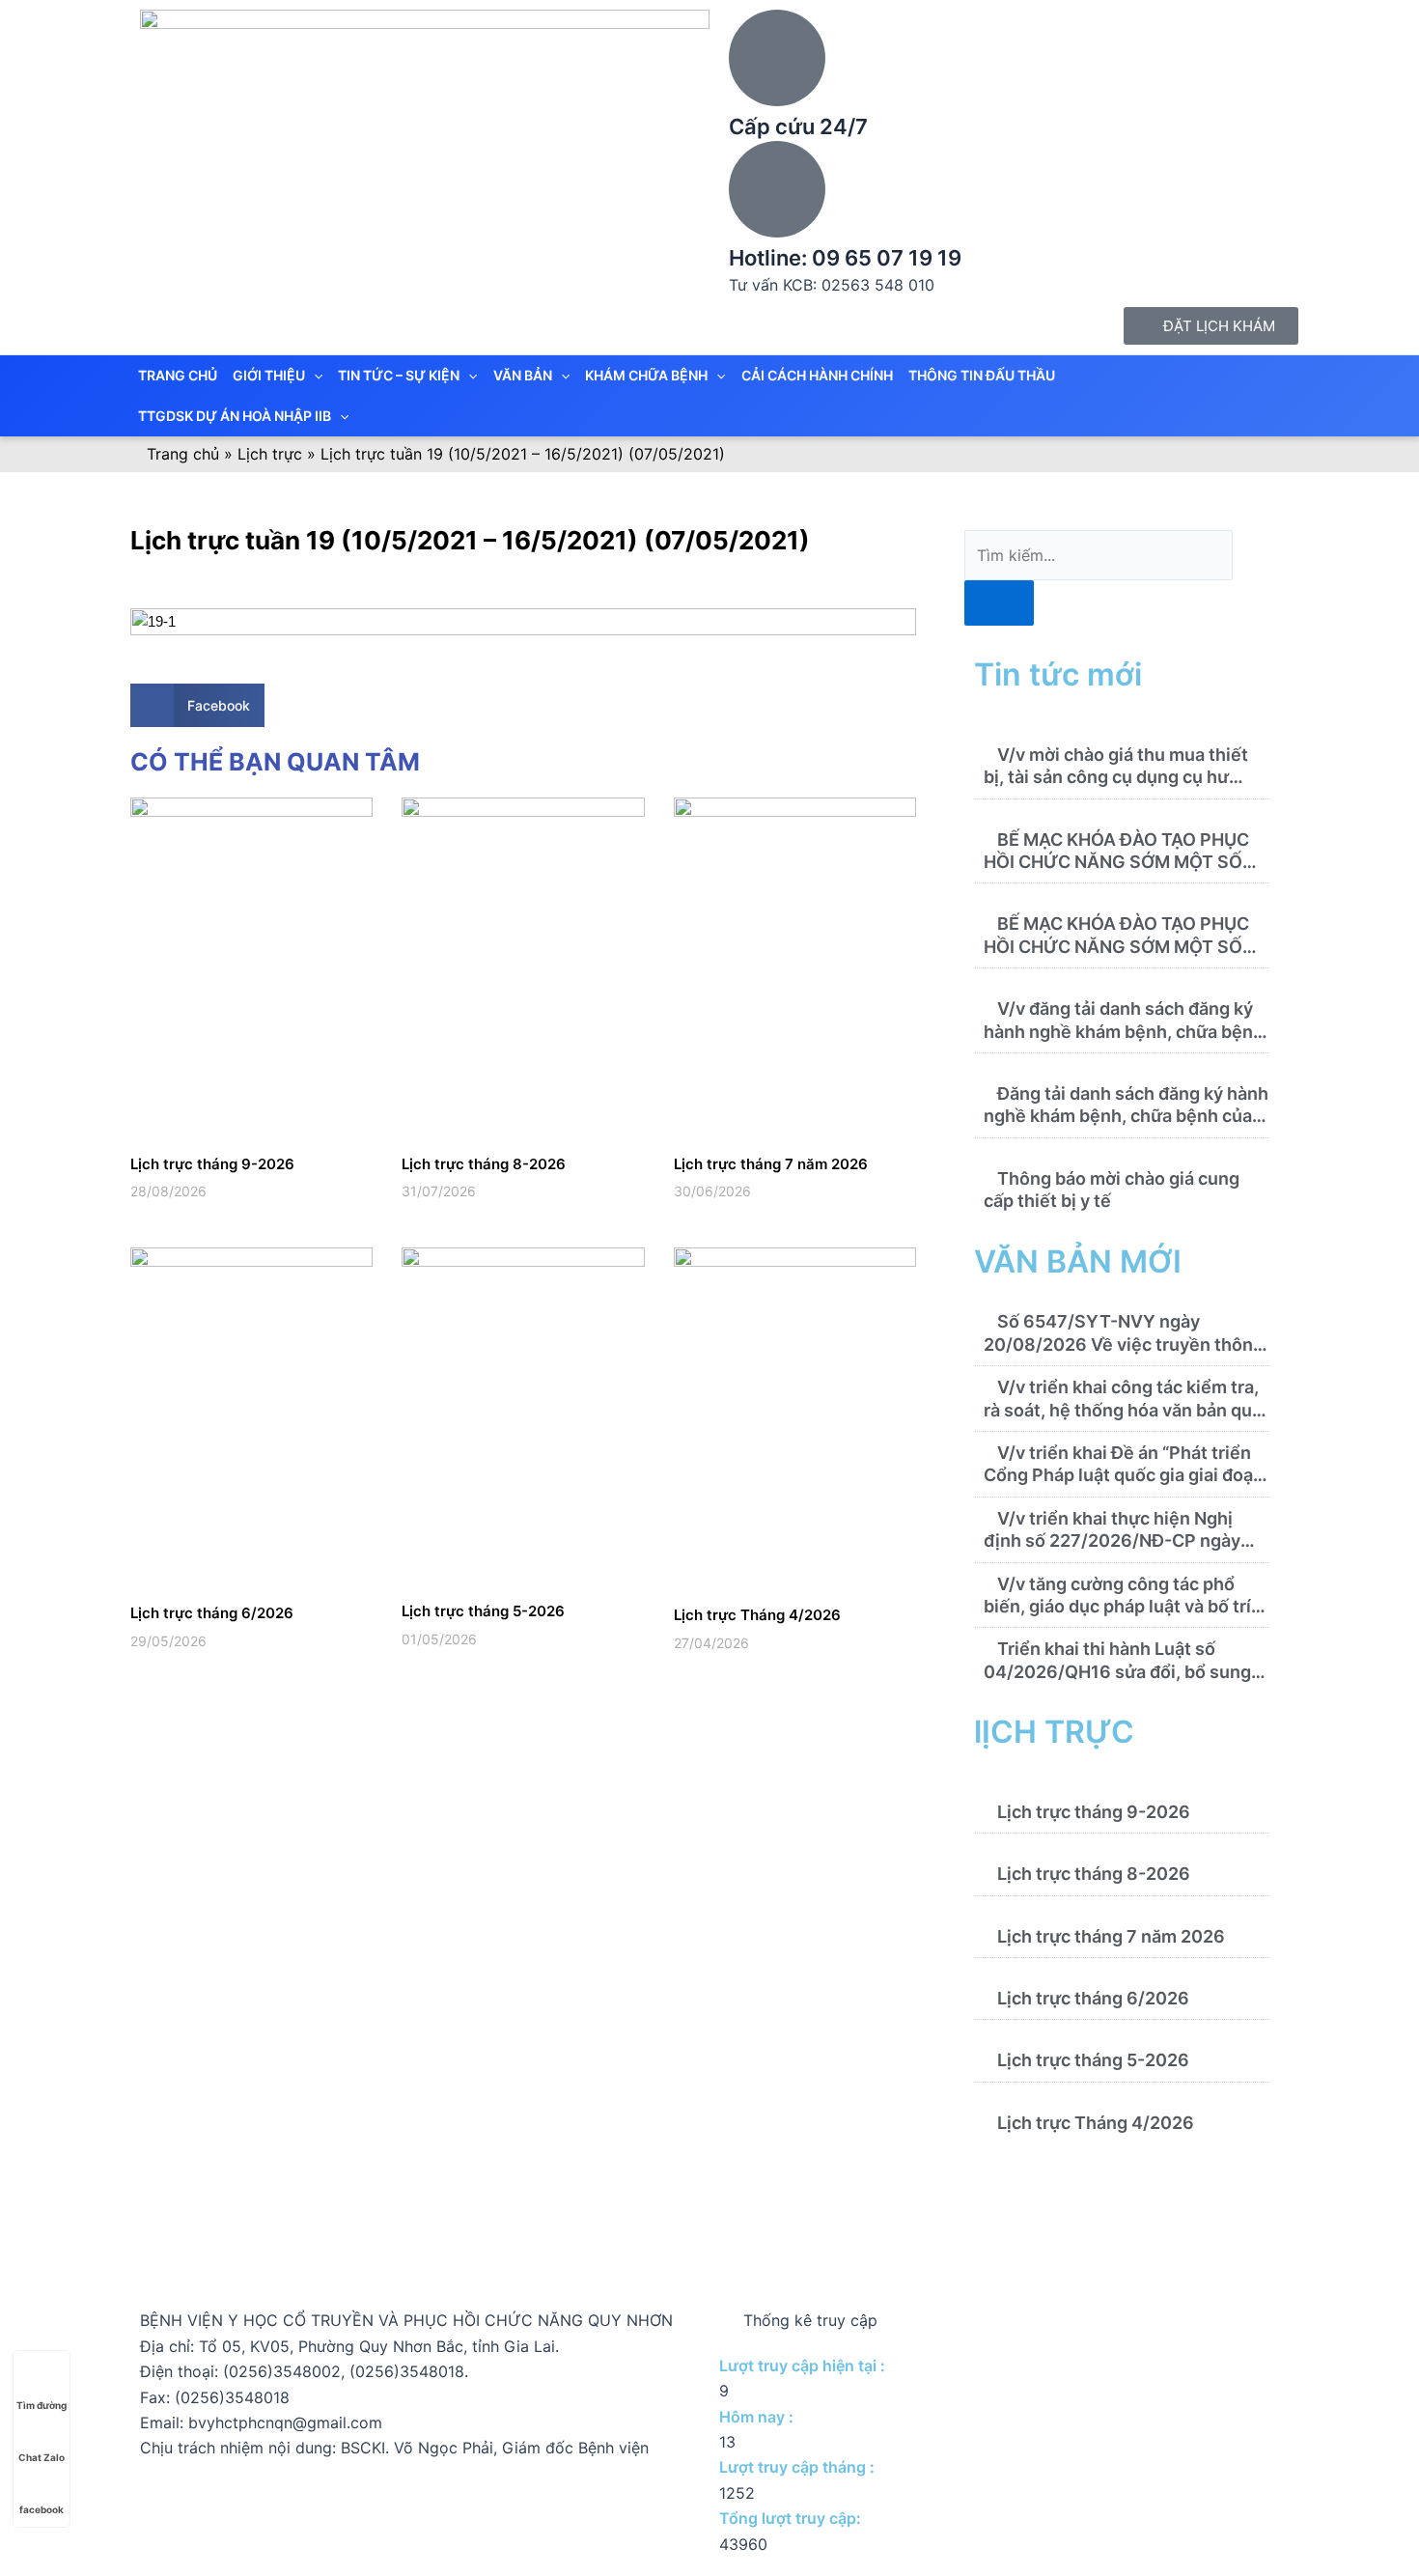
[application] (314, 376)
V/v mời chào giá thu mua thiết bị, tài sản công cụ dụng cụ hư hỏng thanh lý (1116, 777)
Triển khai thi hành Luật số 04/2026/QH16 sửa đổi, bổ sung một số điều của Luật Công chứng (1123, 1671)
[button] (197, 705)
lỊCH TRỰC (1054, 1732)
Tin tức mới (1058, 674)
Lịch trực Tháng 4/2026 (757, 1615)
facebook (42, 2509)
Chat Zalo (42, 2457)
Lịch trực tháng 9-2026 (212, 1164)
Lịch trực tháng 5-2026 (483, 1611)
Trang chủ (183, 454)
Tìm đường (42, 2405)
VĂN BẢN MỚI (1078, 1261)
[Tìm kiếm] (999, 603)
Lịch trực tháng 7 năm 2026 (771, 1164)
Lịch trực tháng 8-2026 (484, 1164)
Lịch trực (270, 454)
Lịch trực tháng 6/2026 (212, 1613)
